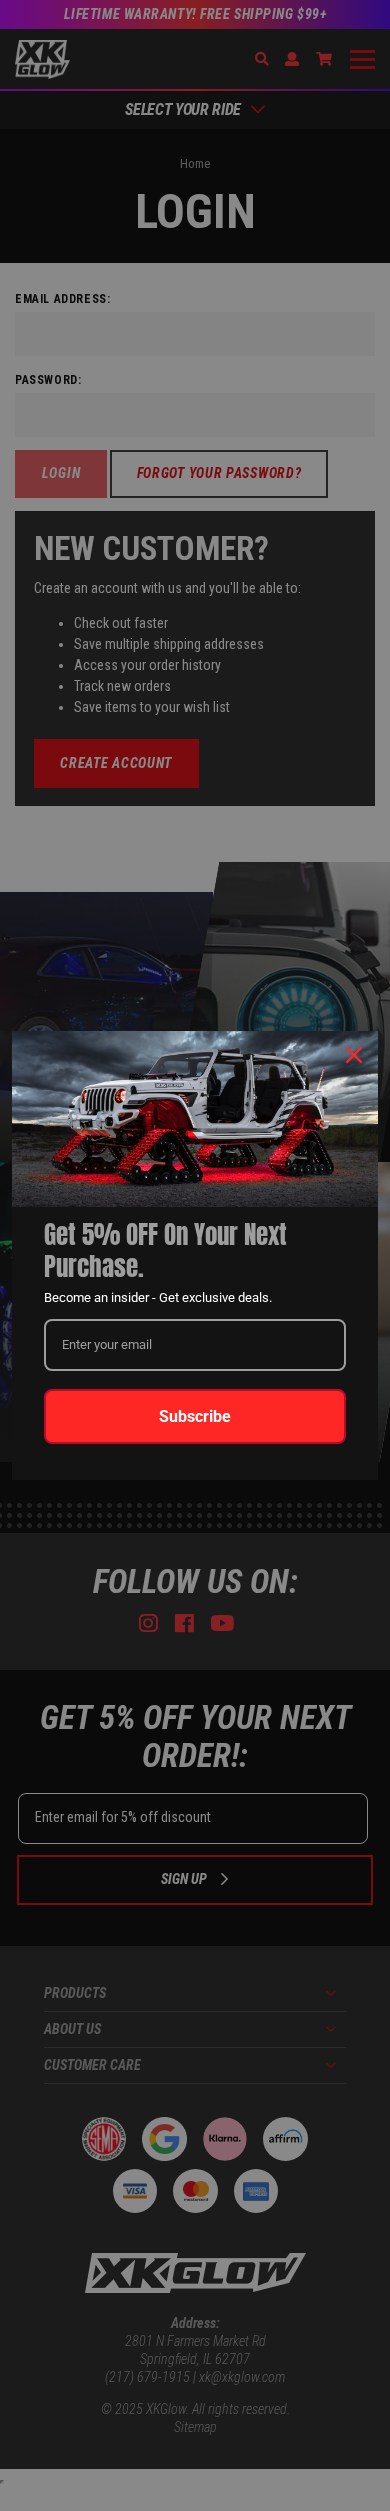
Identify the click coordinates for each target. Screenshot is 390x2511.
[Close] (354, 1055)
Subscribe (195, 1416)
